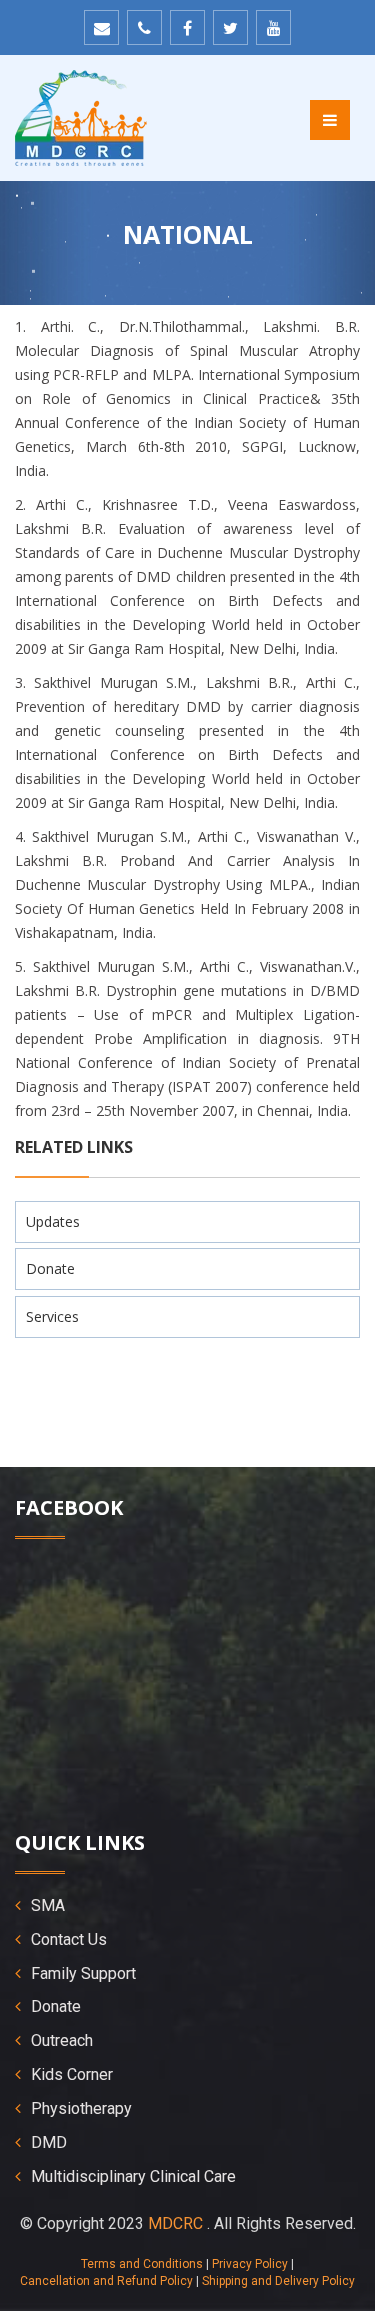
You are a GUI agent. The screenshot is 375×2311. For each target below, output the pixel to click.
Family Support (83, 1973)
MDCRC (175, 2223)
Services (52, 1316)
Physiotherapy (81, 2108)
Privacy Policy (250, 2264)
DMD (49, 2142)
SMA (48, 1905)
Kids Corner (72, 2074)
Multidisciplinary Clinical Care (133, 2176)
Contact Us (69, 1939)
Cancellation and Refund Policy (106, 2281)
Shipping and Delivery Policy (278, 2281)
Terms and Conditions (142, 2264)
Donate (50, 1268)
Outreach (62, 2040)
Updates (53, 1221)
